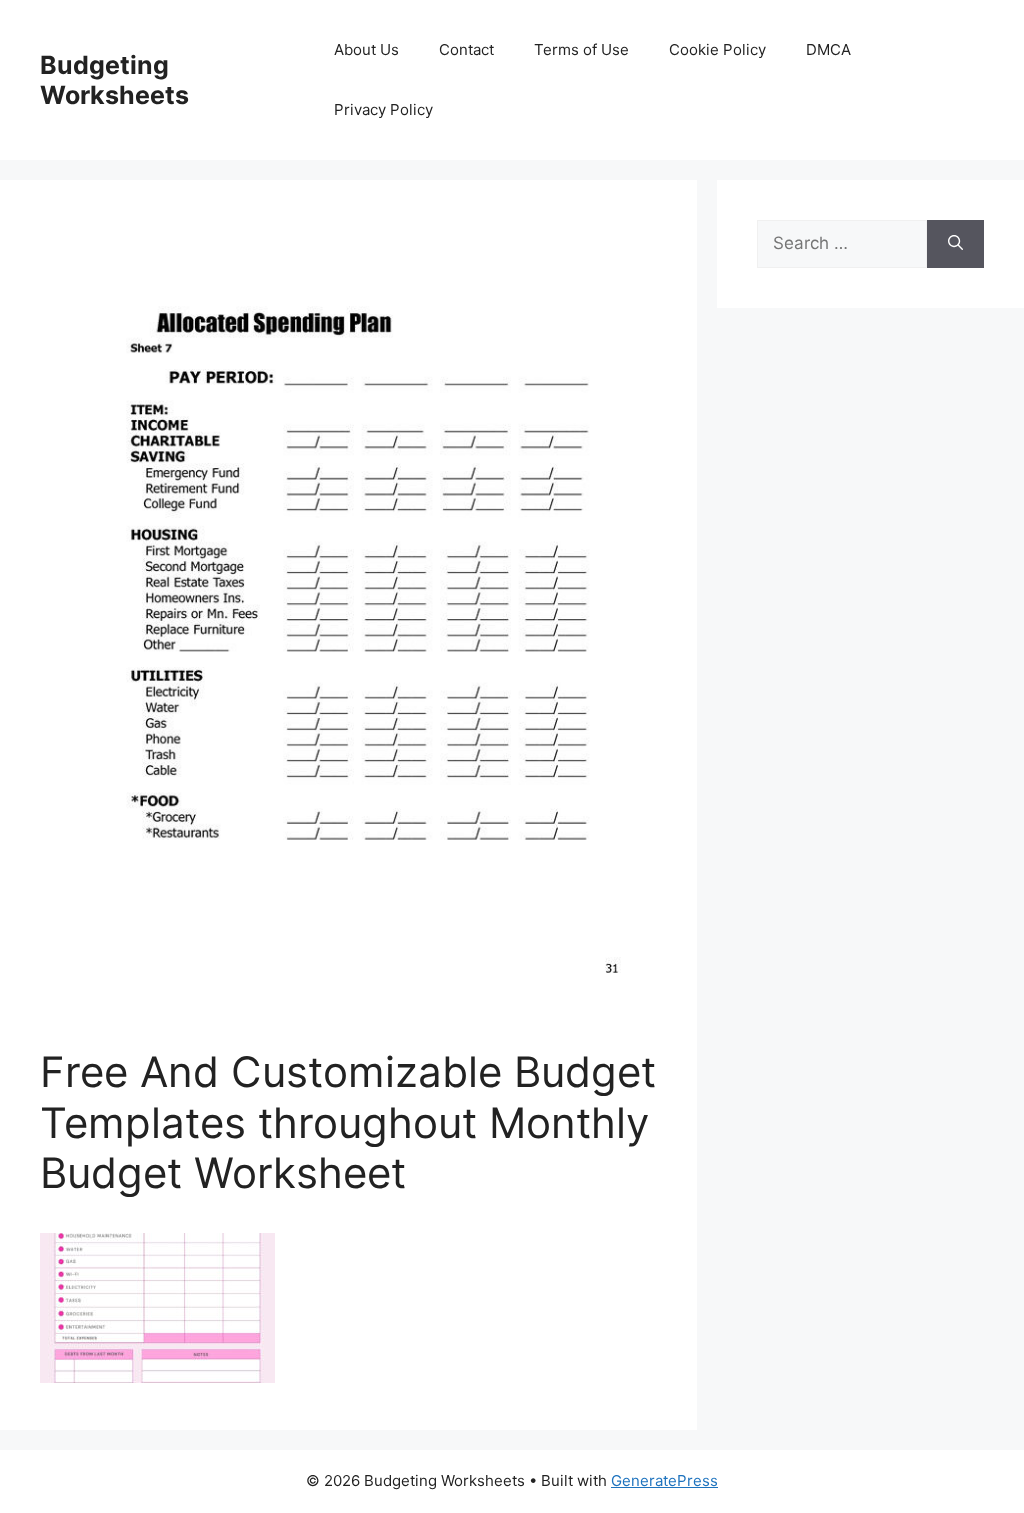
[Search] (955, 244)
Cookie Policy (717, 49)
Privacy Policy (383, 109)
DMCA (828, 49)
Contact (466, 49)
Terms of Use (581, 49)
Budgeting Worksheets (114, 80)
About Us (366, 49)
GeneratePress (664, 1480)
